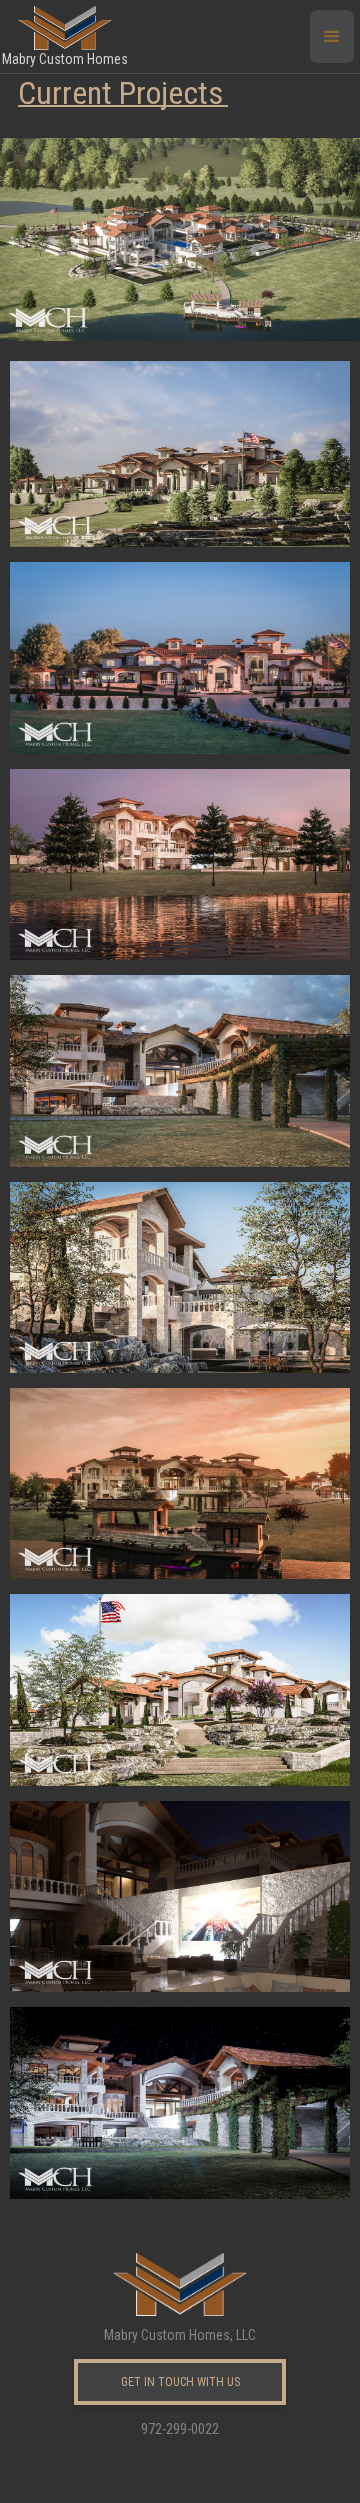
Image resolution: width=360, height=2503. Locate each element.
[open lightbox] (180, 230)
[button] (332, 36)
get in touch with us (180, 2382)
